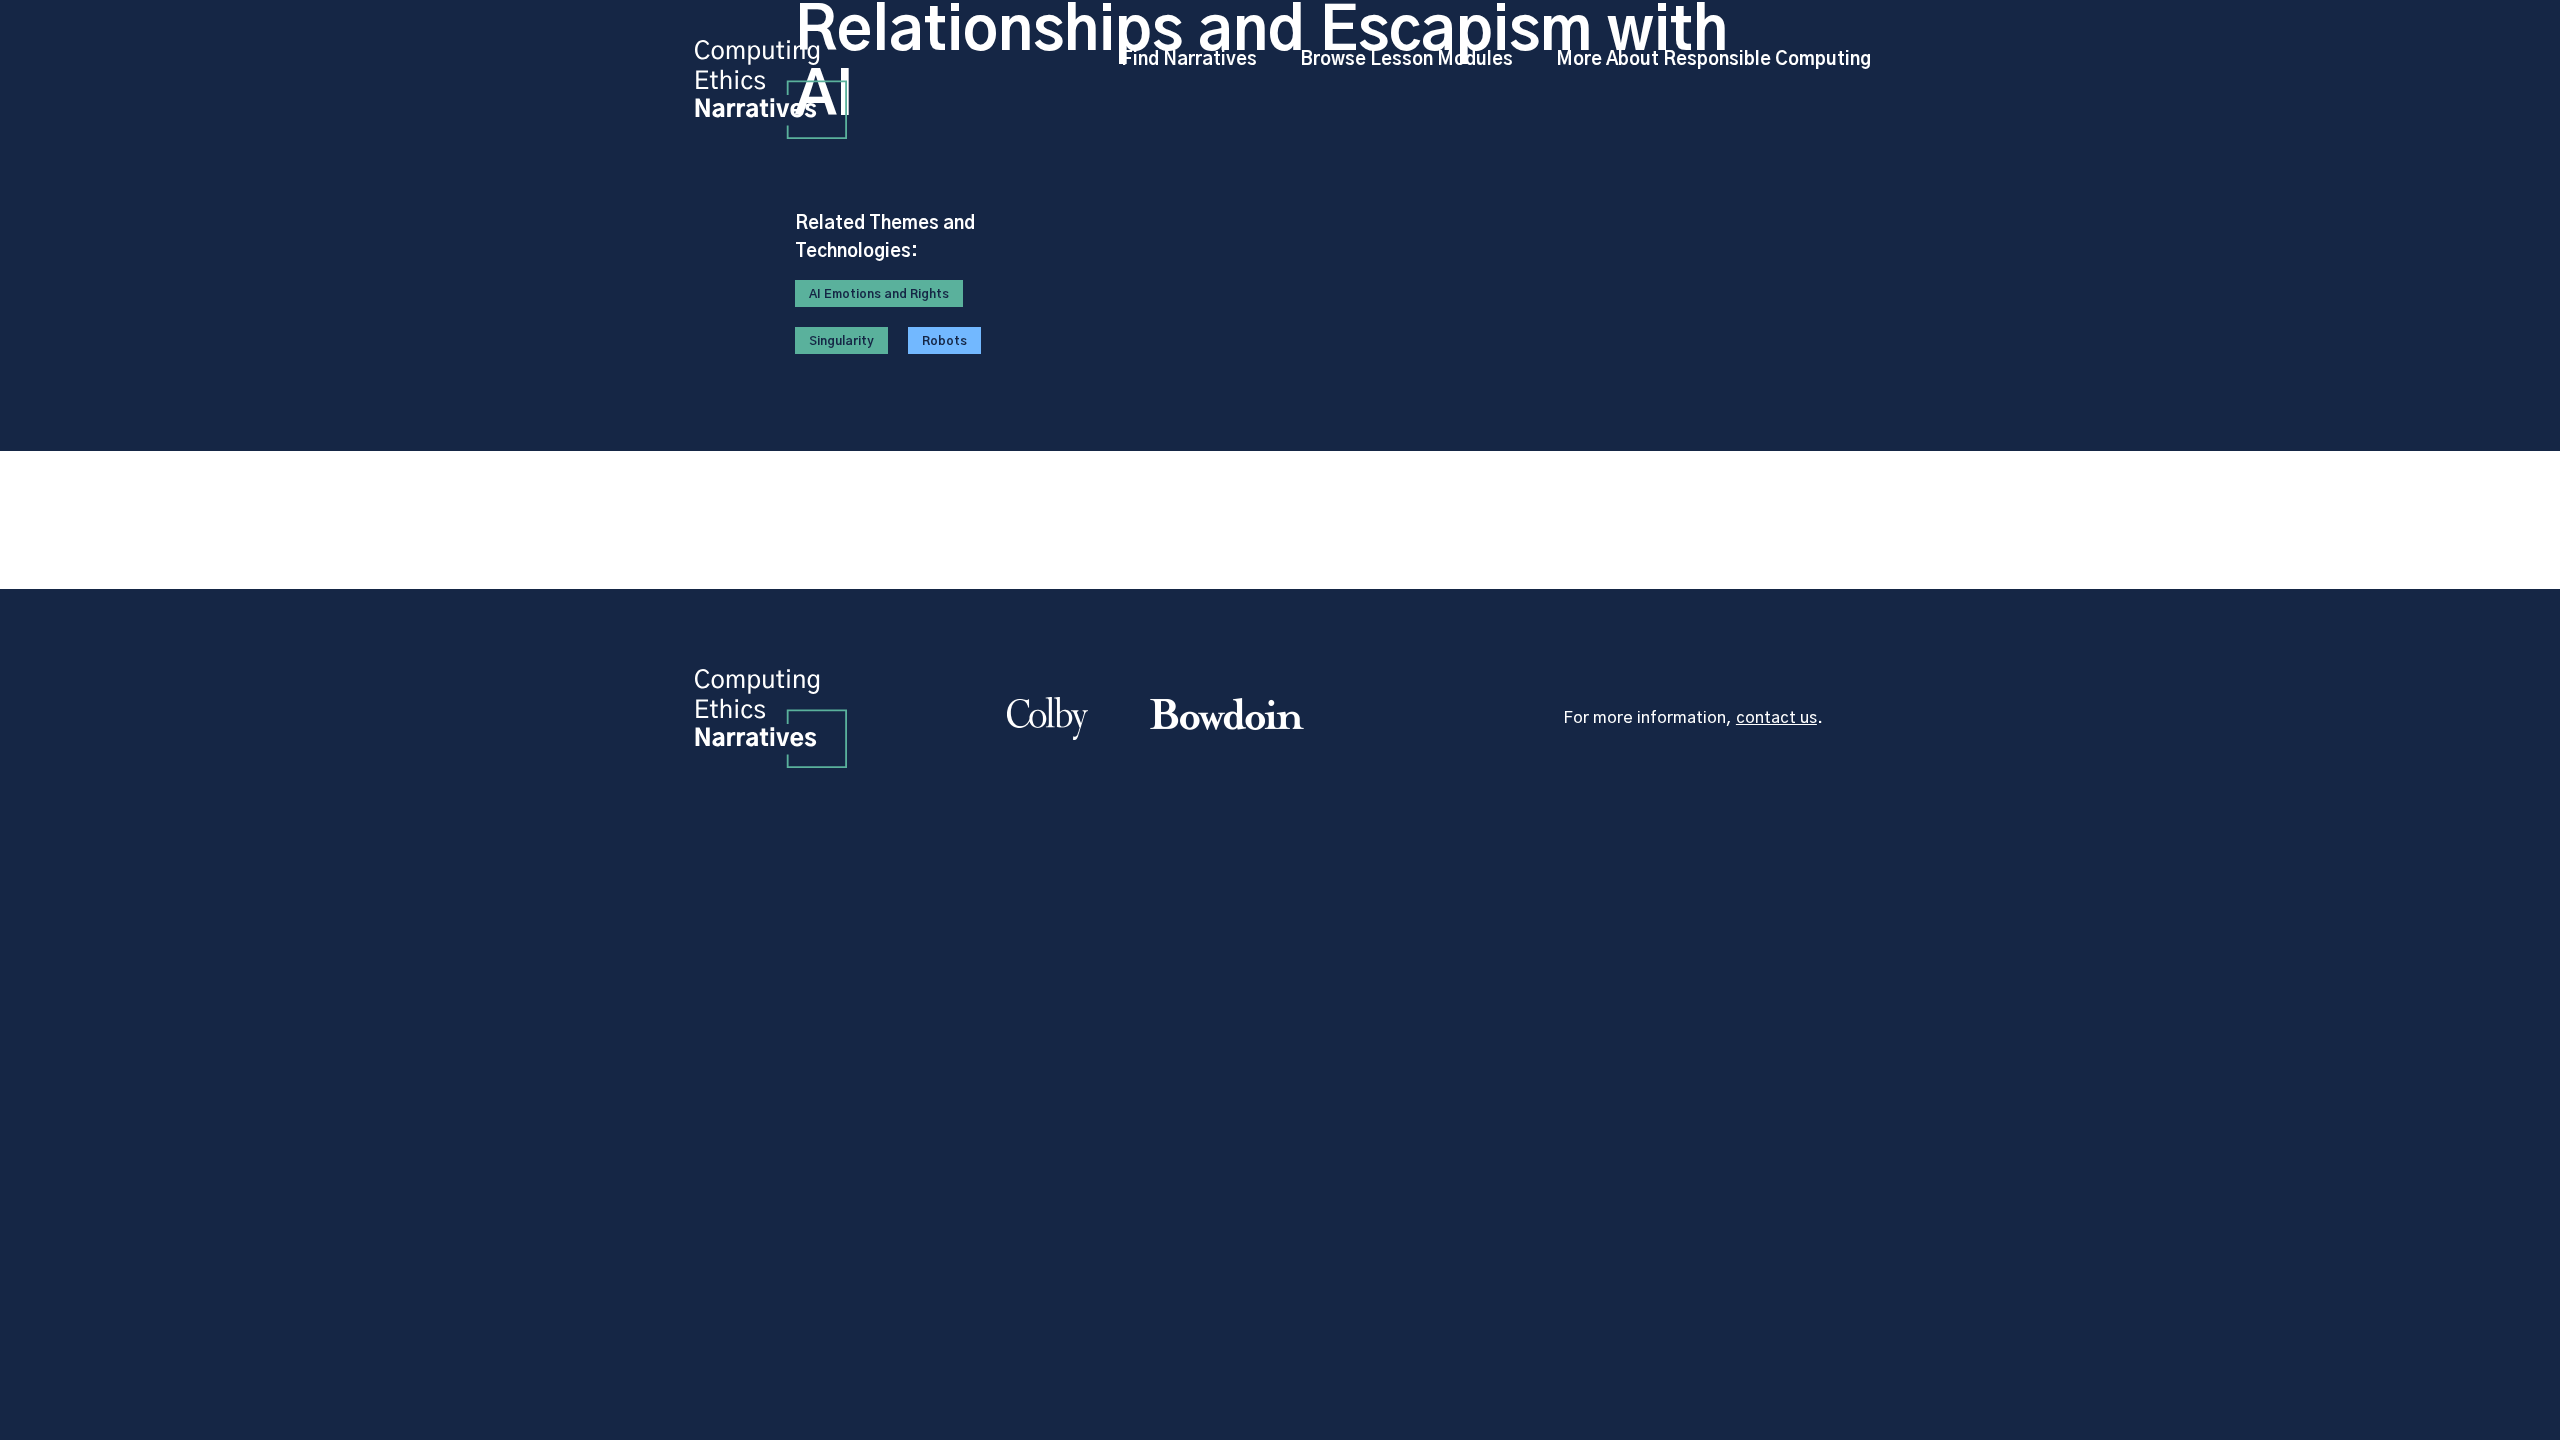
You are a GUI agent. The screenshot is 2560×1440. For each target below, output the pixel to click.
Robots (944, 341)
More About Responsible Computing (1713, 60)
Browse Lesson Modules (1406, 60)
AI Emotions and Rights (879, 294)
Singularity (841, 341)
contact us (1776, 718)
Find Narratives (1189, 60)
